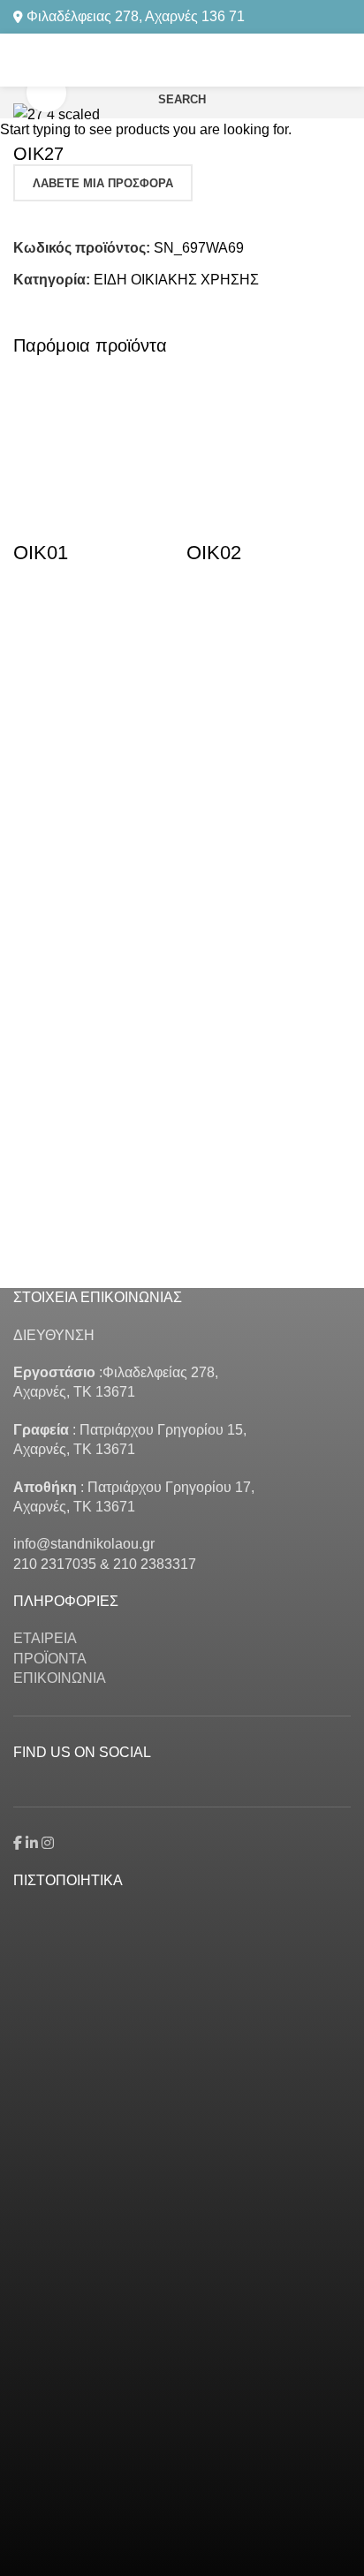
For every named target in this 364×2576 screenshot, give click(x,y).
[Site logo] (182, 59)
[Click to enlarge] (46, 93)
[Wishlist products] (344, 60)
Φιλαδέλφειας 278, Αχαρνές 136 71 (136, 16)
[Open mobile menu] (20, 60)
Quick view (35, 674)
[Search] (314, 60)
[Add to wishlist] (35, 607)
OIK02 (214, 553)
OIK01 (41, 553)
